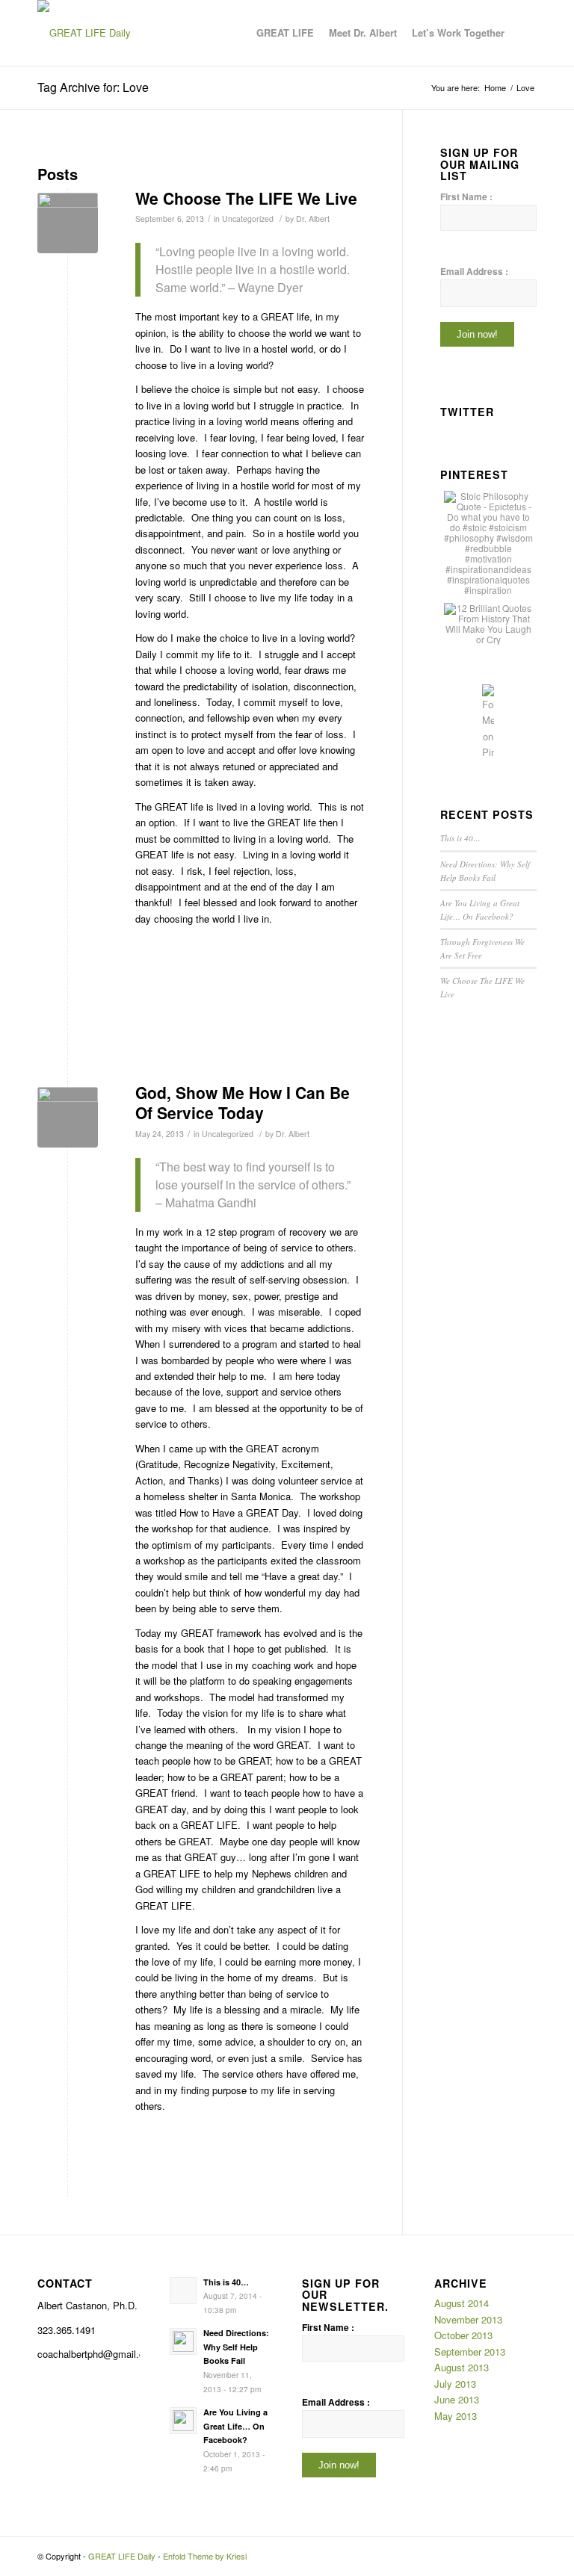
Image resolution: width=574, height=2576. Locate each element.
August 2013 (462, 2367)
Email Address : (474, 272)
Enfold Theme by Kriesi (205, 2556)
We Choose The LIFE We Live (246, 198)
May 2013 (456, 2416)
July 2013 (455, 2384)
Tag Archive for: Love (93, 87)
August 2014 (462, 2303)
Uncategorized (248, 219)
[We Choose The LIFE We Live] (68, 223)
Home (495, 88)
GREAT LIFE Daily (122, 2556)
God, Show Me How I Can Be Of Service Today (243, 1102)
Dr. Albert (313, 219)
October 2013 (463, 2335)
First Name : (466, 197)
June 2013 (457, 2399)
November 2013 (468, 2319)
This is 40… (460, 838)
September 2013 (470, 2351)
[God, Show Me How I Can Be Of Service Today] (68, 1117)
